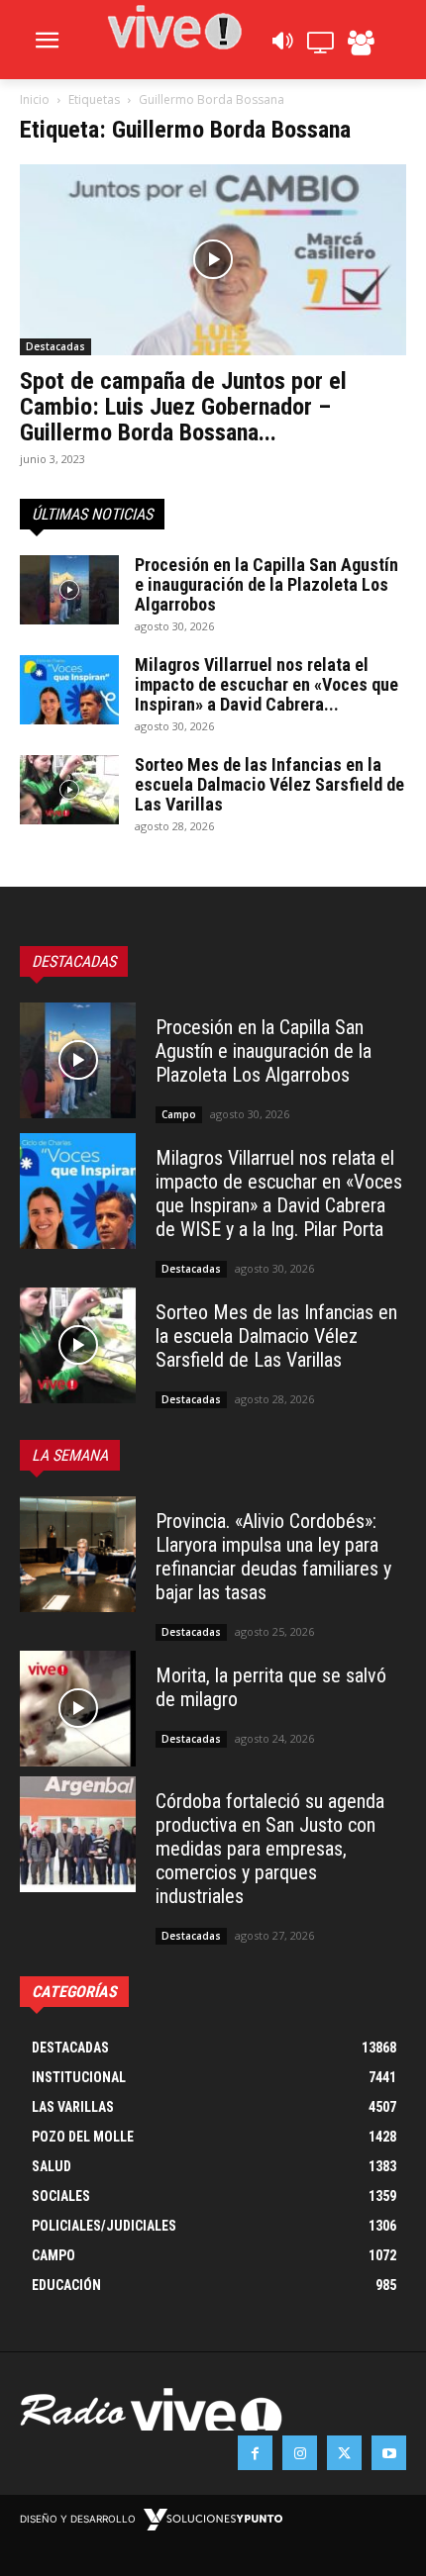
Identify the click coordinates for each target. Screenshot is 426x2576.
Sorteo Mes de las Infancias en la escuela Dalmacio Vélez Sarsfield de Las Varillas (269, 784)
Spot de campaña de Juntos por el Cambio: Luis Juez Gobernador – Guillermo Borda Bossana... (183, 407)
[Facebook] (255, 2453)
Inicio (35, 99)
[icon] (281, 46)
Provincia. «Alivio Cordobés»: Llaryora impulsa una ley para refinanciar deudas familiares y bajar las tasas (273, 1557)
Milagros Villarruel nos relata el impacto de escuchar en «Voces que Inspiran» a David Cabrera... (266, 684)
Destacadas (55, 346)
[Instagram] (300, 2453)
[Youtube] (389, 2453)
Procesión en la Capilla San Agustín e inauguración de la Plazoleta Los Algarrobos (266, 584)
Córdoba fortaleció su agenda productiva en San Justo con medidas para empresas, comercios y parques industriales (270, 1849)
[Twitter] (344, 2453)
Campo (179, 1114)
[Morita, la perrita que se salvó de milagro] (78, 1709)
